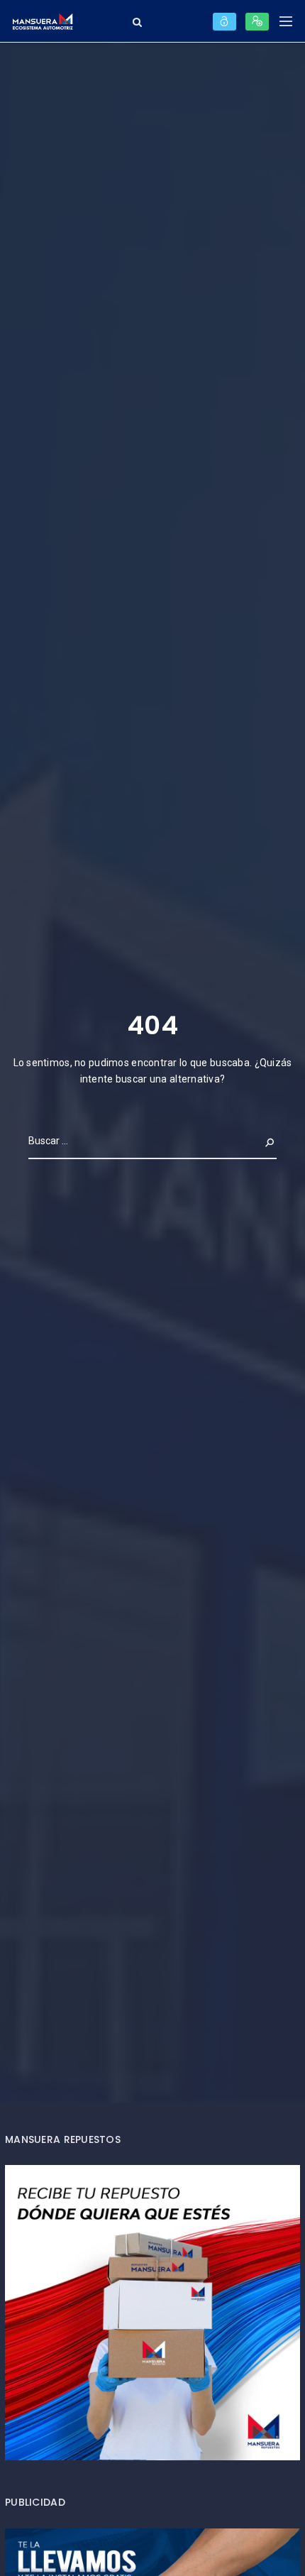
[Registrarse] (257, 22)
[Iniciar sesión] (224, 22)
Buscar (258, 1141)
